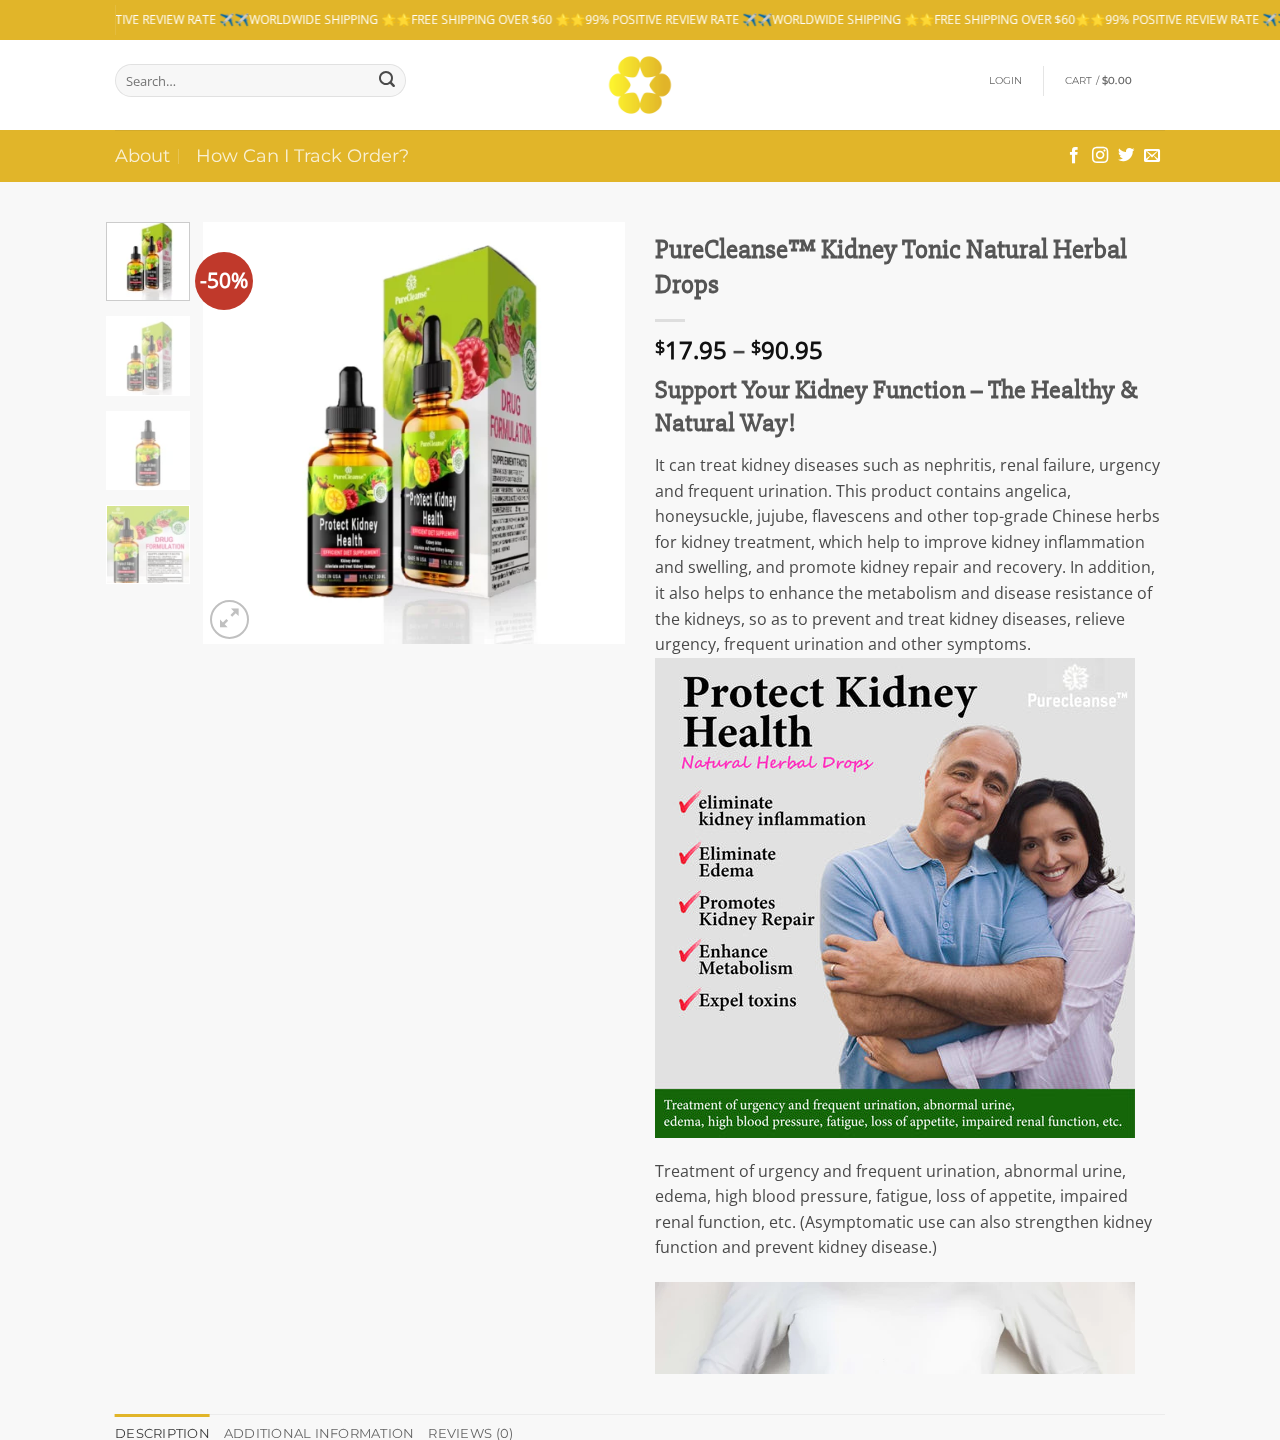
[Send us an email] (1152, 156)
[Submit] (387, 80)
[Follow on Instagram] (1100, 156)
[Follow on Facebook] (1074, 156)
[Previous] (237, 433)
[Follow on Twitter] (1126, 156)
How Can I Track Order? (302, 155)
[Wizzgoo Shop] (640, 85)
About (142, 155)
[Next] (592, 433)
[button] (1006, 81)
